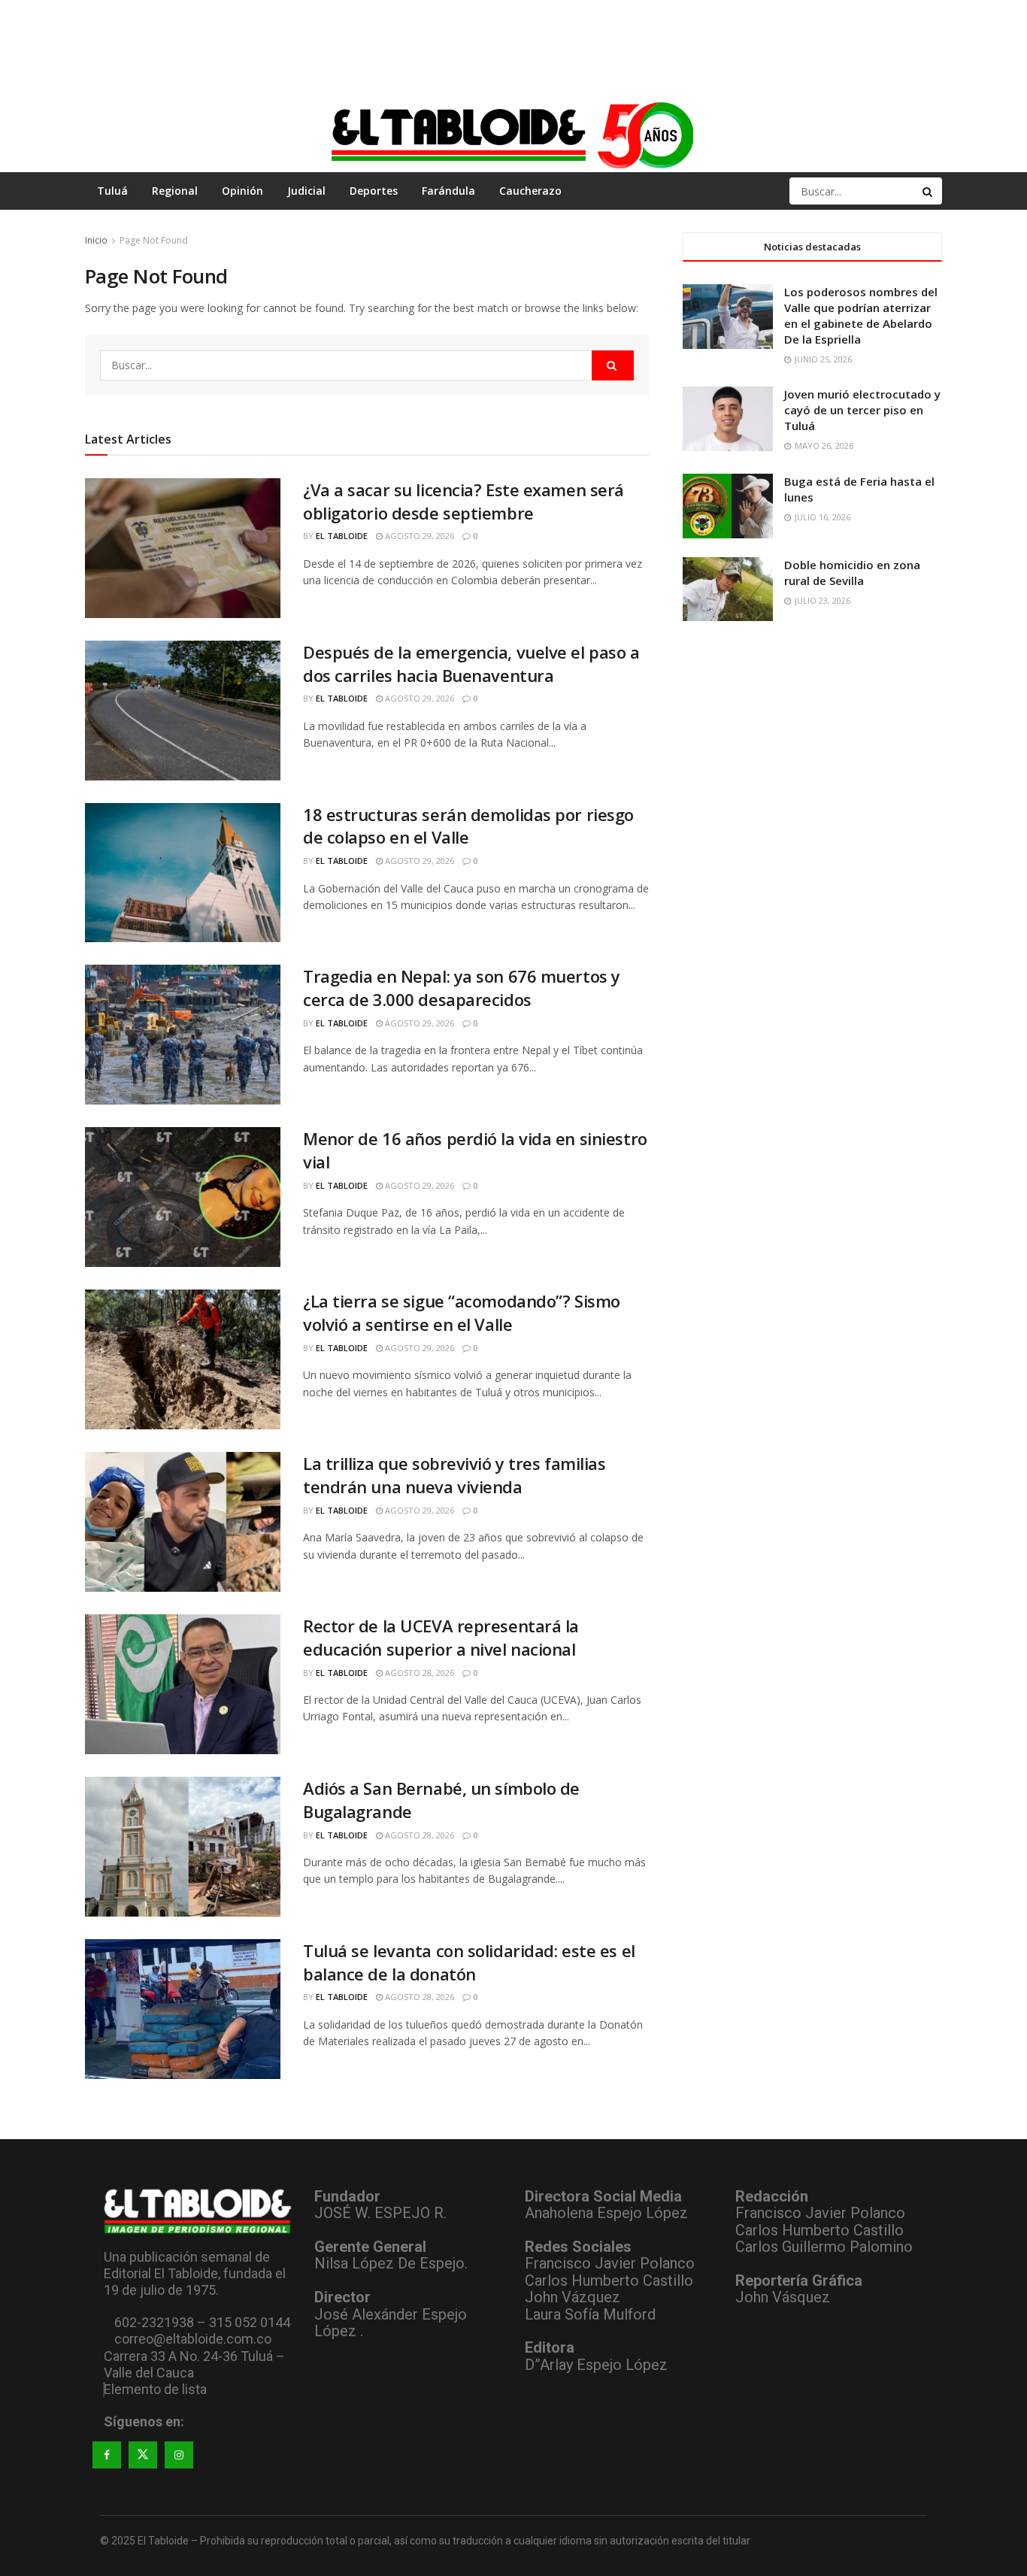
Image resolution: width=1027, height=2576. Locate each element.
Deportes (374, 191)
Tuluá (112, 191)
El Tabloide (342, 536)
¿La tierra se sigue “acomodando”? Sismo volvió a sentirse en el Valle (462, 1312)
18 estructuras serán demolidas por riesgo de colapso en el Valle (468, 826)
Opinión (242, 191)
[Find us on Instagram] (179, 2455)
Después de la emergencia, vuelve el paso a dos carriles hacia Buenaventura (471, 664)
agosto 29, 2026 (418, 536)
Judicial (306, 191)
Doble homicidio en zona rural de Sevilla (852, 573)
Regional (175, 191)
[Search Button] (929, 191)
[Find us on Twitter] (143, 2455)
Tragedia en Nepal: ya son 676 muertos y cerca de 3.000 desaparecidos (462, 988)
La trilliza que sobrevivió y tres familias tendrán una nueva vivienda (454, 1475)
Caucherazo (530, 191)
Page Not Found (154, 240)
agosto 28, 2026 (418, 1673)
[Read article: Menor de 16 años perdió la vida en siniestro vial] (183, 1197)
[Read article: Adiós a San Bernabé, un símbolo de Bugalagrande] (183, 1847)
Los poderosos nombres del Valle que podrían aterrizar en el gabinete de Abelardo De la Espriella (861, 315)
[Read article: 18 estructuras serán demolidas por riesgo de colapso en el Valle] (183, 873)
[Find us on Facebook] (107, 2455)
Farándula (448, 191)
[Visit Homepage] (513, 135)
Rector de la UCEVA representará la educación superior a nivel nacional (441, 1637)
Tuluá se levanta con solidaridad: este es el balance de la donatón (469, 1962)
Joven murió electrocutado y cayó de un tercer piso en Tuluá (862, 410)
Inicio (96, 240)
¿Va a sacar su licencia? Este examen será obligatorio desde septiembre (464, 501)
